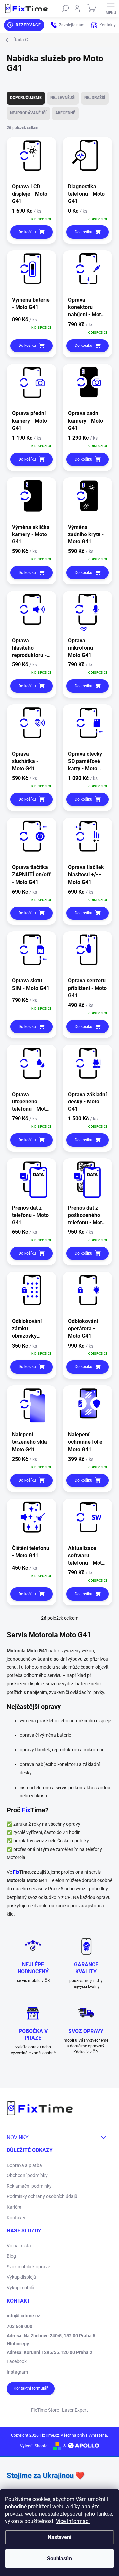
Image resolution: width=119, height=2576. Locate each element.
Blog (11, 2256)
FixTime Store (45, 2410)
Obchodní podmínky (27, 2175)
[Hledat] (65, 8)
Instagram (17, 2372)
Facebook (17, 2361)
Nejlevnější (63, 98)
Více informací (73, 2521)
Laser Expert (75, 2410)
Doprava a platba (24, 2165)
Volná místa (19, 2246)
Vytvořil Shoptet (34, 2446)
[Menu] (111, 8)
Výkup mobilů (20, 2288)
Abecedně (65, 113)
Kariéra (14, 2207)
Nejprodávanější (28, 113)
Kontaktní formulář (31, 2388)
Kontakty (16, 2218)
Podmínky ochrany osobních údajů (42, 2196)
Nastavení (59, 2537)
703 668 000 (20, 2326)
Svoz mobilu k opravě (28, 2267)
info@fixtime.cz (23, 2316)
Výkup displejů (21, 2277)
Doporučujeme (26, 98)
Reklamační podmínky (29, 2186)
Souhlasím (59, 2559)
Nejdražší (95, 98)
